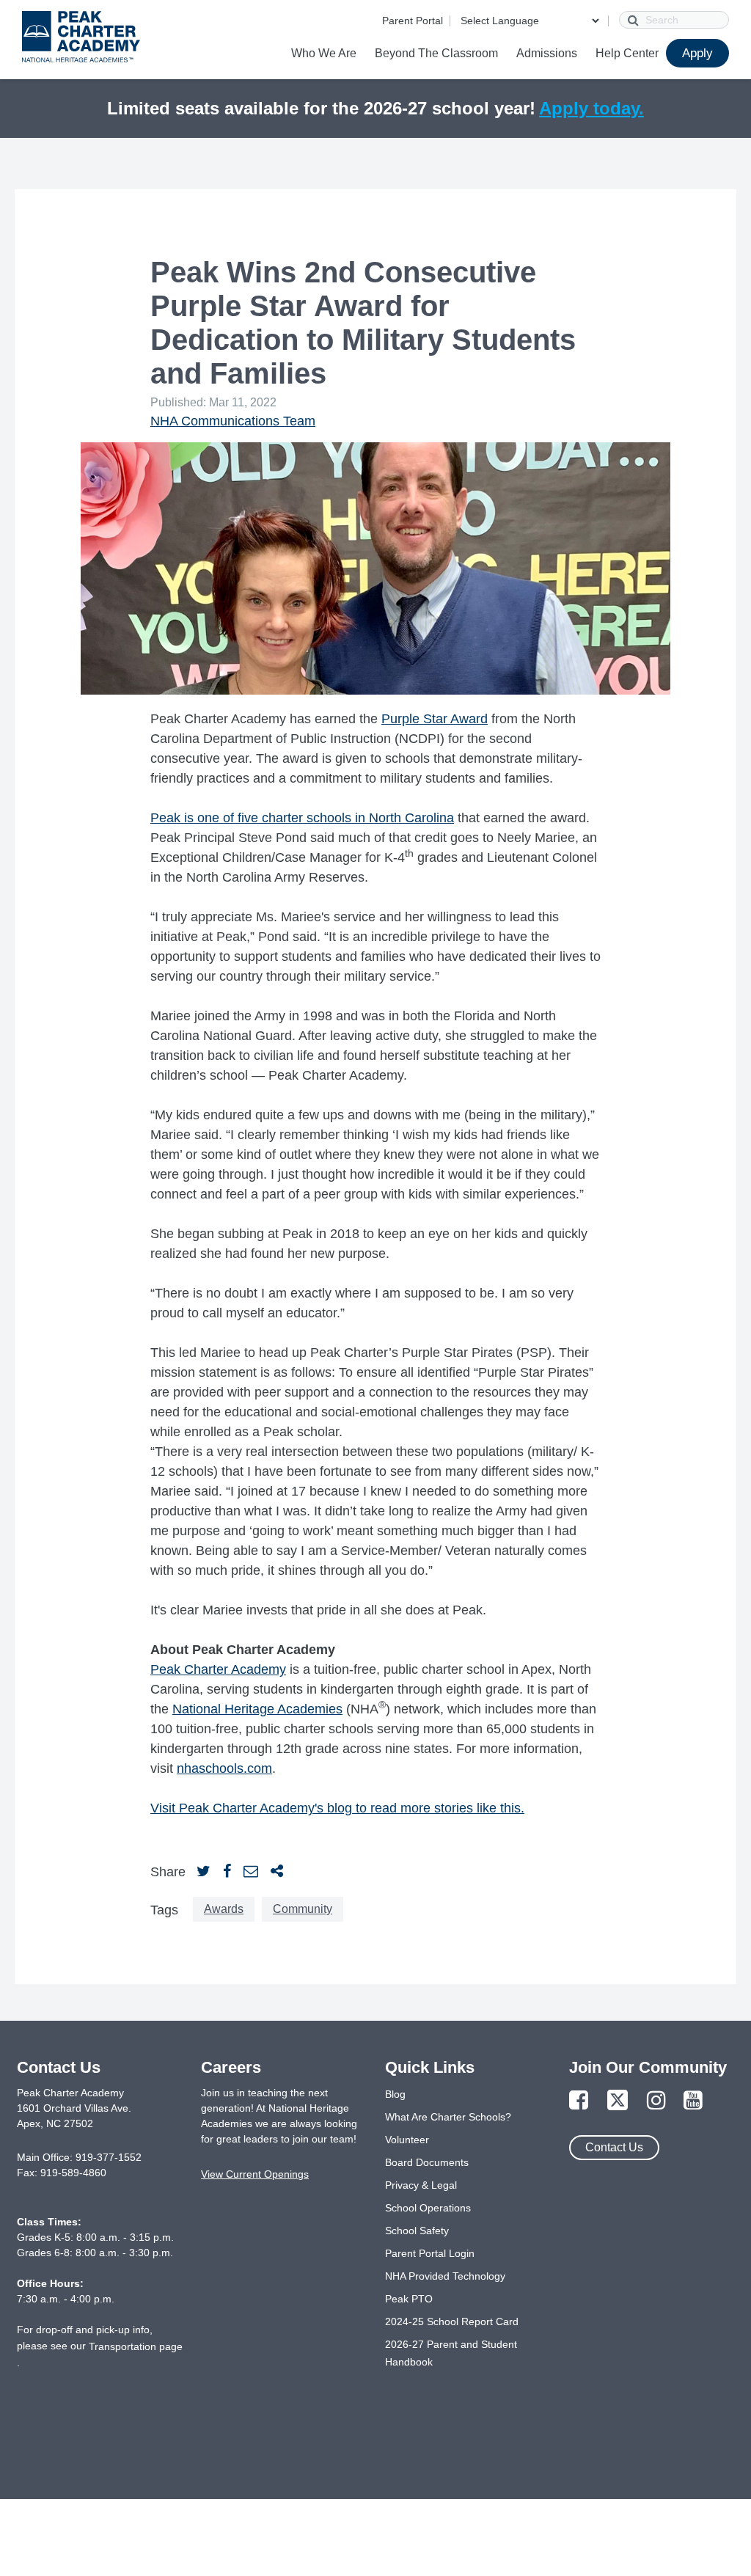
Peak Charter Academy (218, 1669)
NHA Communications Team (233, 421)
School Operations (428, 2208)
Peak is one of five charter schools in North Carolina (302, 818)
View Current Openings (255, 2174)
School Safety (417, 2231)
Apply (697, 53)
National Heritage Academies (257, 1709)
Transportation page (136, 2346)
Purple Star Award (435, 719)
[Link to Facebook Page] (579, 2101)
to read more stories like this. (440, 1808)
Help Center (627, 53)
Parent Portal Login (430, 2253)
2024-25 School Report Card (452, 2321)
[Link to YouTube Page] (693, 2101)
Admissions (547, 53)
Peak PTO (409, 2299)
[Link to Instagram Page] (656, 2101)
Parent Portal (413, 21)
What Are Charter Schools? (448, 2117)
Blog (395, 2094)
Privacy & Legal (421, 2185)
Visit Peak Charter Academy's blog (253, 1808)
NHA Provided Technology (445, 2276)
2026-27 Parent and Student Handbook (451, 2353)
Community (303, 1909)
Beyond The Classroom (436, 53)
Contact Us (614, 2147)
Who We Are (324, 53)
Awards (224, 1909)
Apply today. (591, 108)
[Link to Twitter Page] (618, 2101)
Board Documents (427, 2162)
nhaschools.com (224, 1768)
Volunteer (407, 2140)
